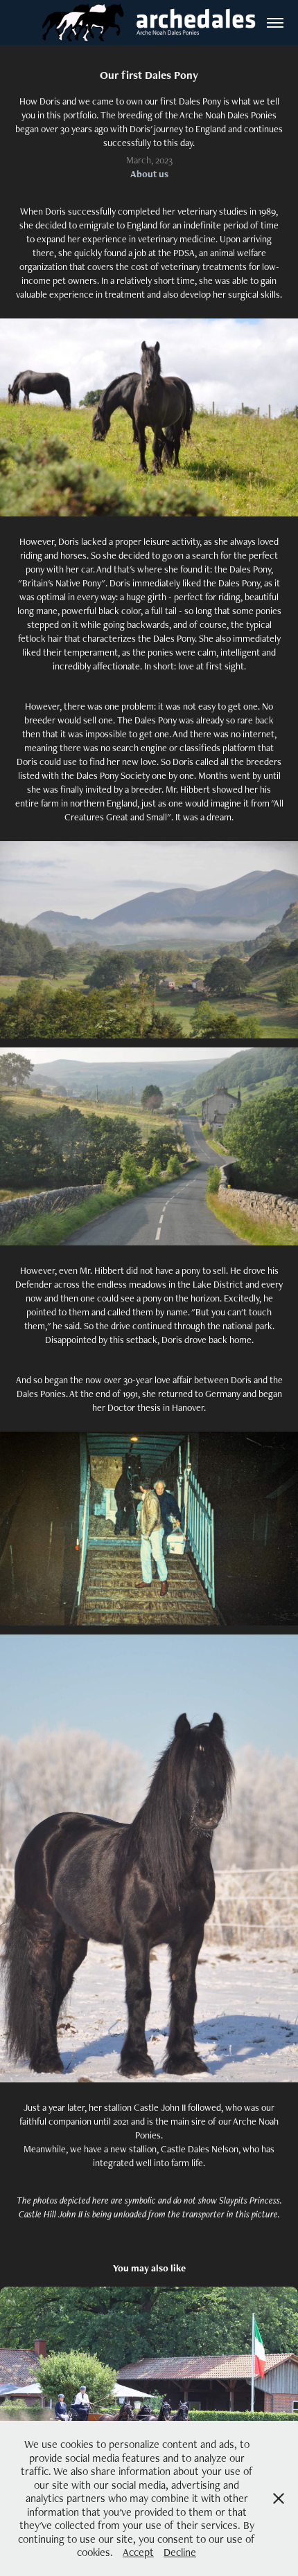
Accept (138, 2552)
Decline (180, 2552)
